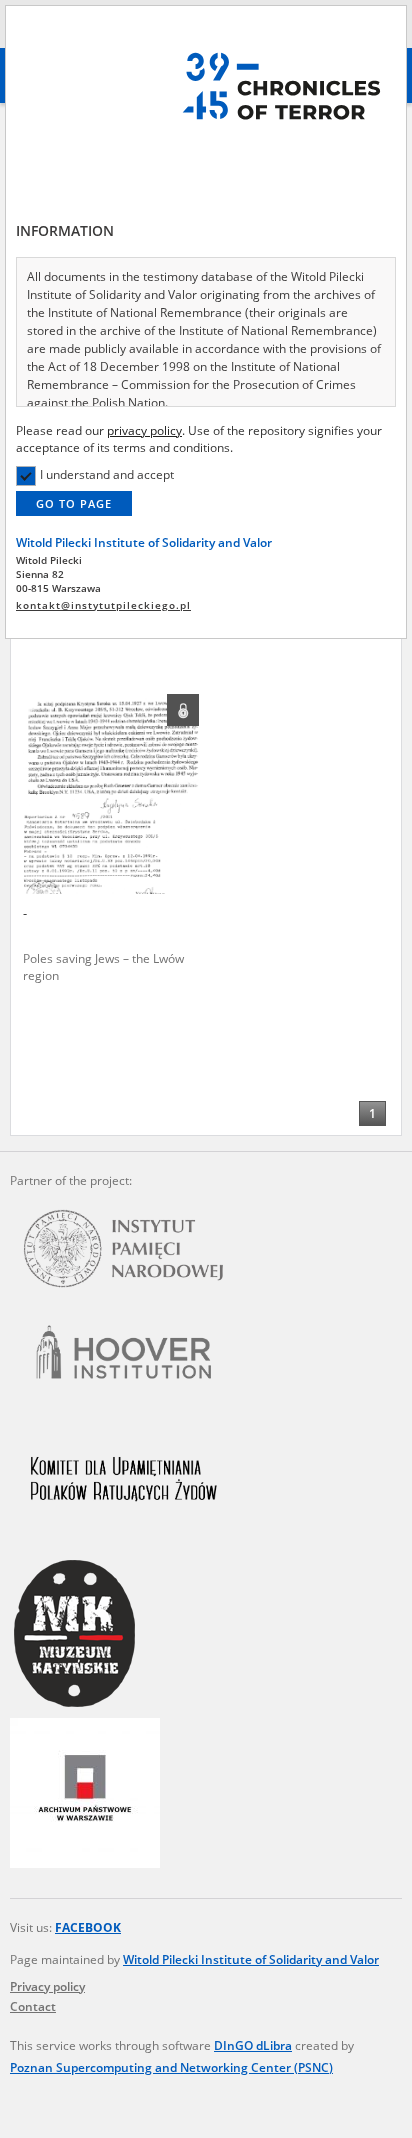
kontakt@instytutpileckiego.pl (103, 605)
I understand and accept (107, 474)
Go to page (74, 503)
